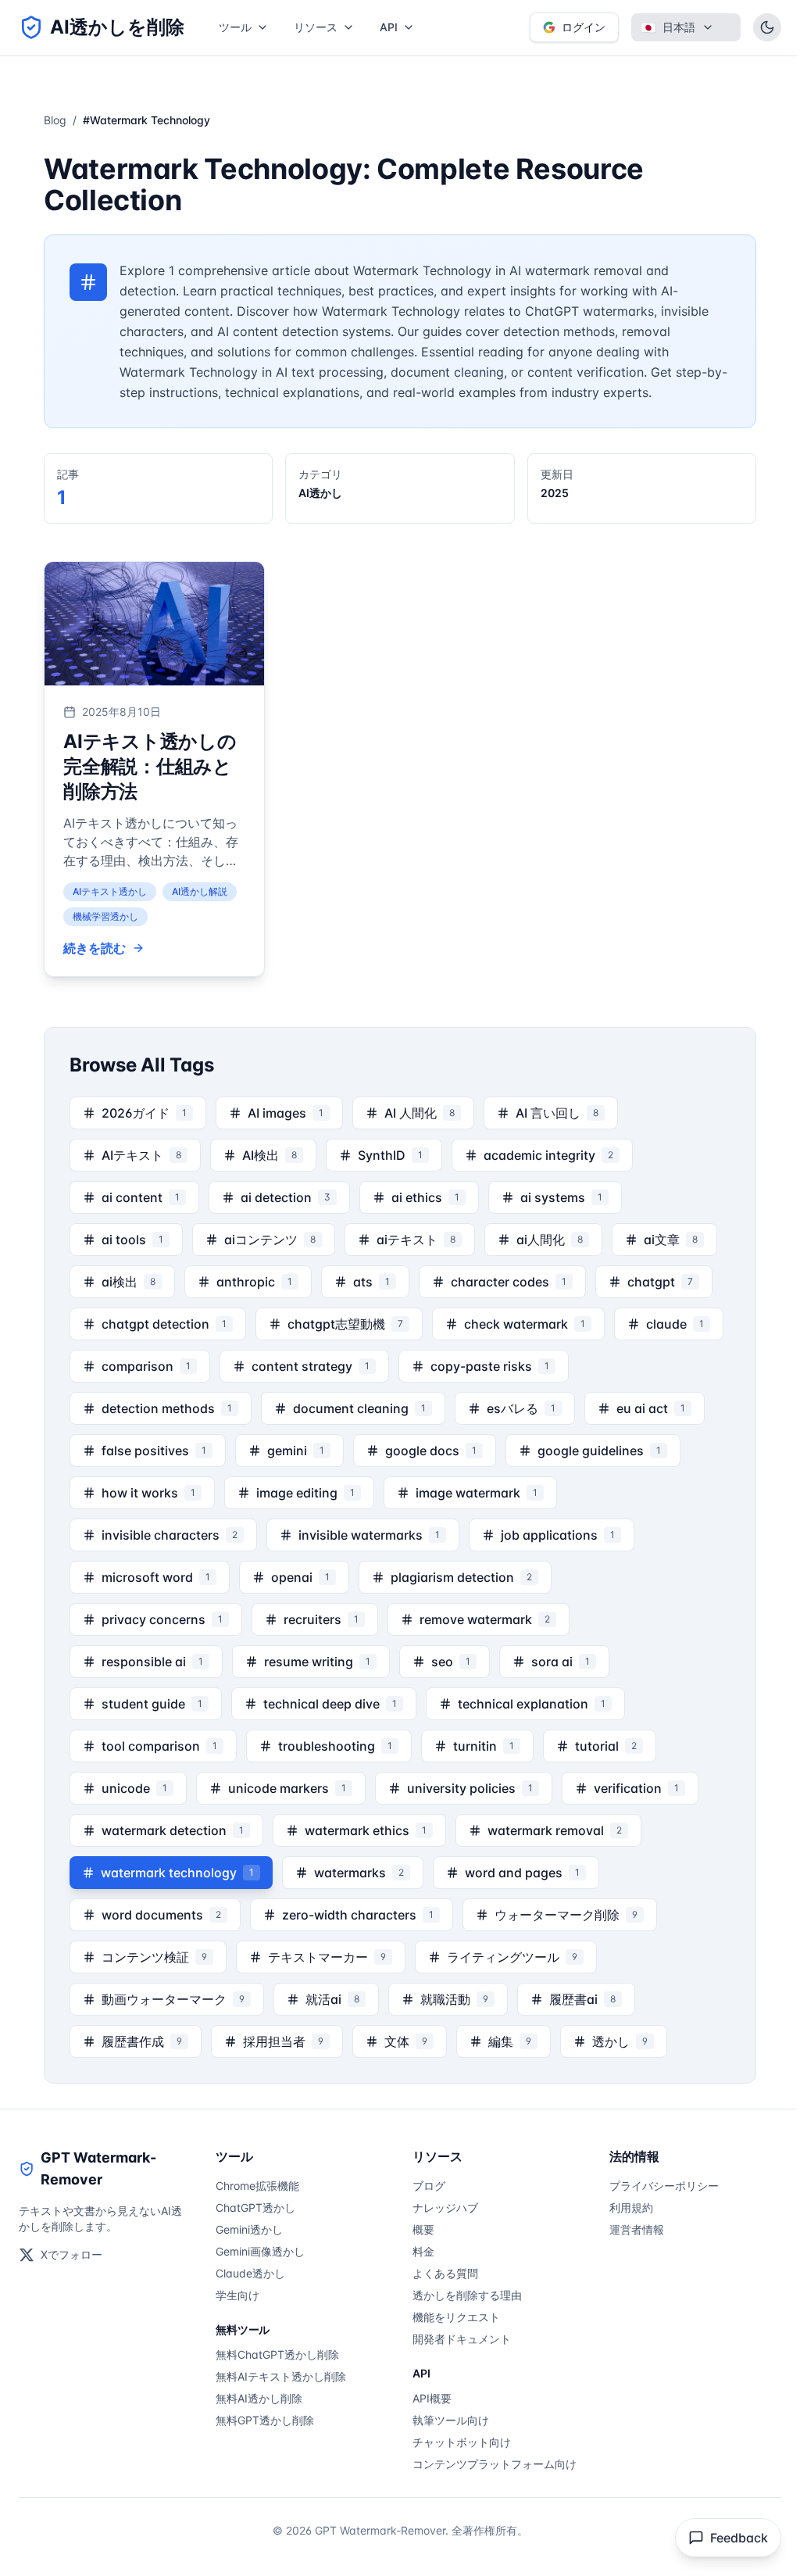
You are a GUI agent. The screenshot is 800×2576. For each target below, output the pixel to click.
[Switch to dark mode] (767, 27)
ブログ (429, 2186)
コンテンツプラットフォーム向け (495, 2464)
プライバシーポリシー (664, 2186)
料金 (423, 2251)
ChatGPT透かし (255, 2207)
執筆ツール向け (451, 2420)
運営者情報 (637, 2229)
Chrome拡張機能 (257, 2186)
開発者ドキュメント (462, 2339)
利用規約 (631, 2207)
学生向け (237, 2295)
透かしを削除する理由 (467, 2295)
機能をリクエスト (456, 2317)
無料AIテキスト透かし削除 (281, 2376)
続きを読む (95, 948)
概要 (423, 2229)
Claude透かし (250, 2273)
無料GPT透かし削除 (265, 2420)
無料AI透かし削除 (259, 2398)
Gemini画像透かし (260, 2251)
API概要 (432, 2398)
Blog (55, 120)
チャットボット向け (462, 2442)
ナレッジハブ (445, 2207)
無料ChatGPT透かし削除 (277, 2354)
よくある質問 (445, 2273)
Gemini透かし (249, 2229)
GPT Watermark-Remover (98, 2168)
